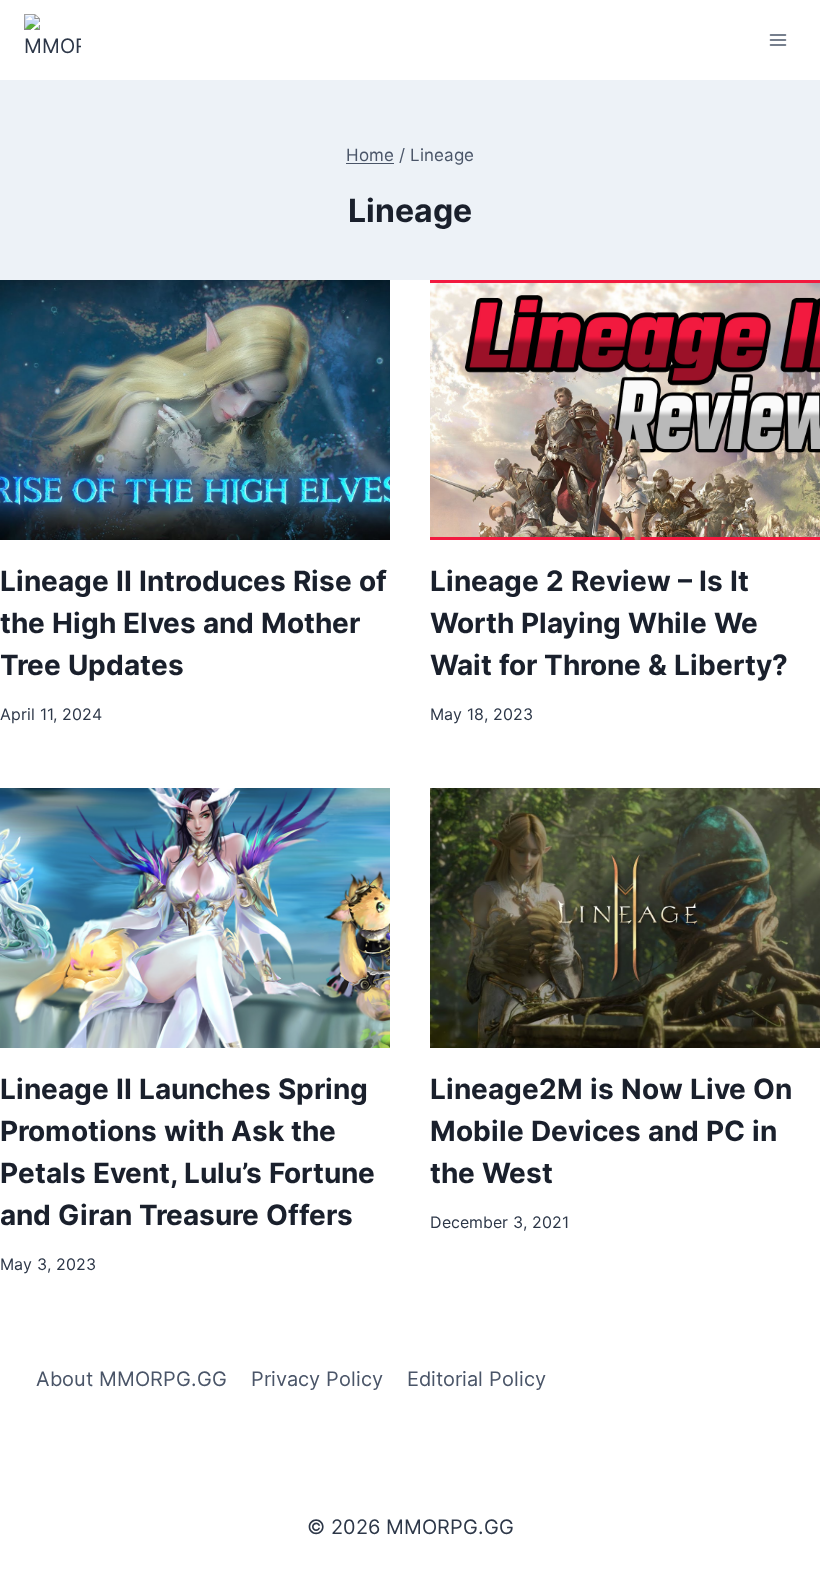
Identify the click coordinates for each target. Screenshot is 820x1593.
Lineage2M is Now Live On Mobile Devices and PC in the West (611, 1131)
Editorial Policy (476, 1379)
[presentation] (195, 410)
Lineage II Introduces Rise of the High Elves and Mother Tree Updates (193, 623)
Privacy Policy (317, 1379)
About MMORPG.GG (131, 1379)
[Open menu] (777, 39)
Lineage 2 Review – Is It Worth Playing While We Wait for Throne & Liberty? (609, 623)
